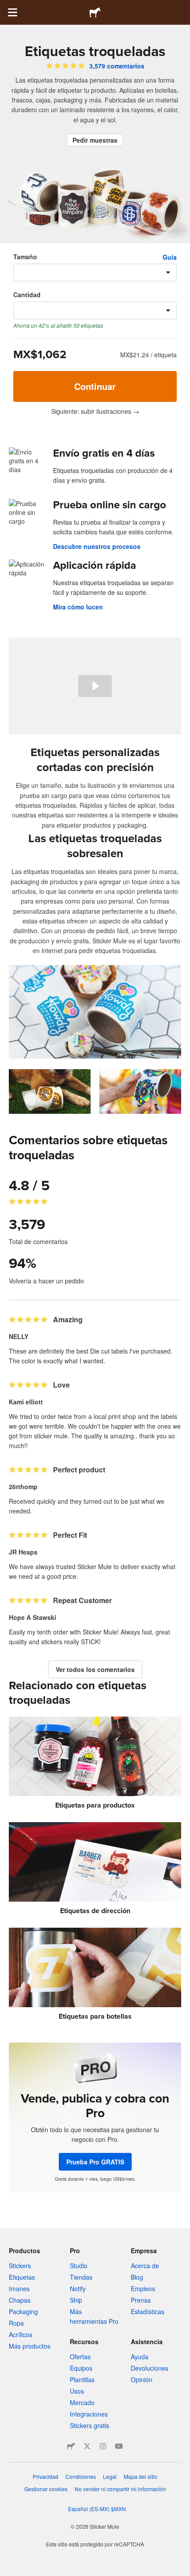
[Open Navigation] (12, 12)
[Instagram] (103, 2446)
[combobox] (95, 272)
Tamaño (25, 257)
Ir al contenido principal (7, 7)
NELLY (19, 1336)
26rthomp (23, 1487)
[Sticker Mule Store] (71, 2446)
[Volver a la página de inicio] (95, 12)
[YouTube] (119, 2446)
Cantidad (27, 295)
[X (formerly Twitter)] (87, 2446)
